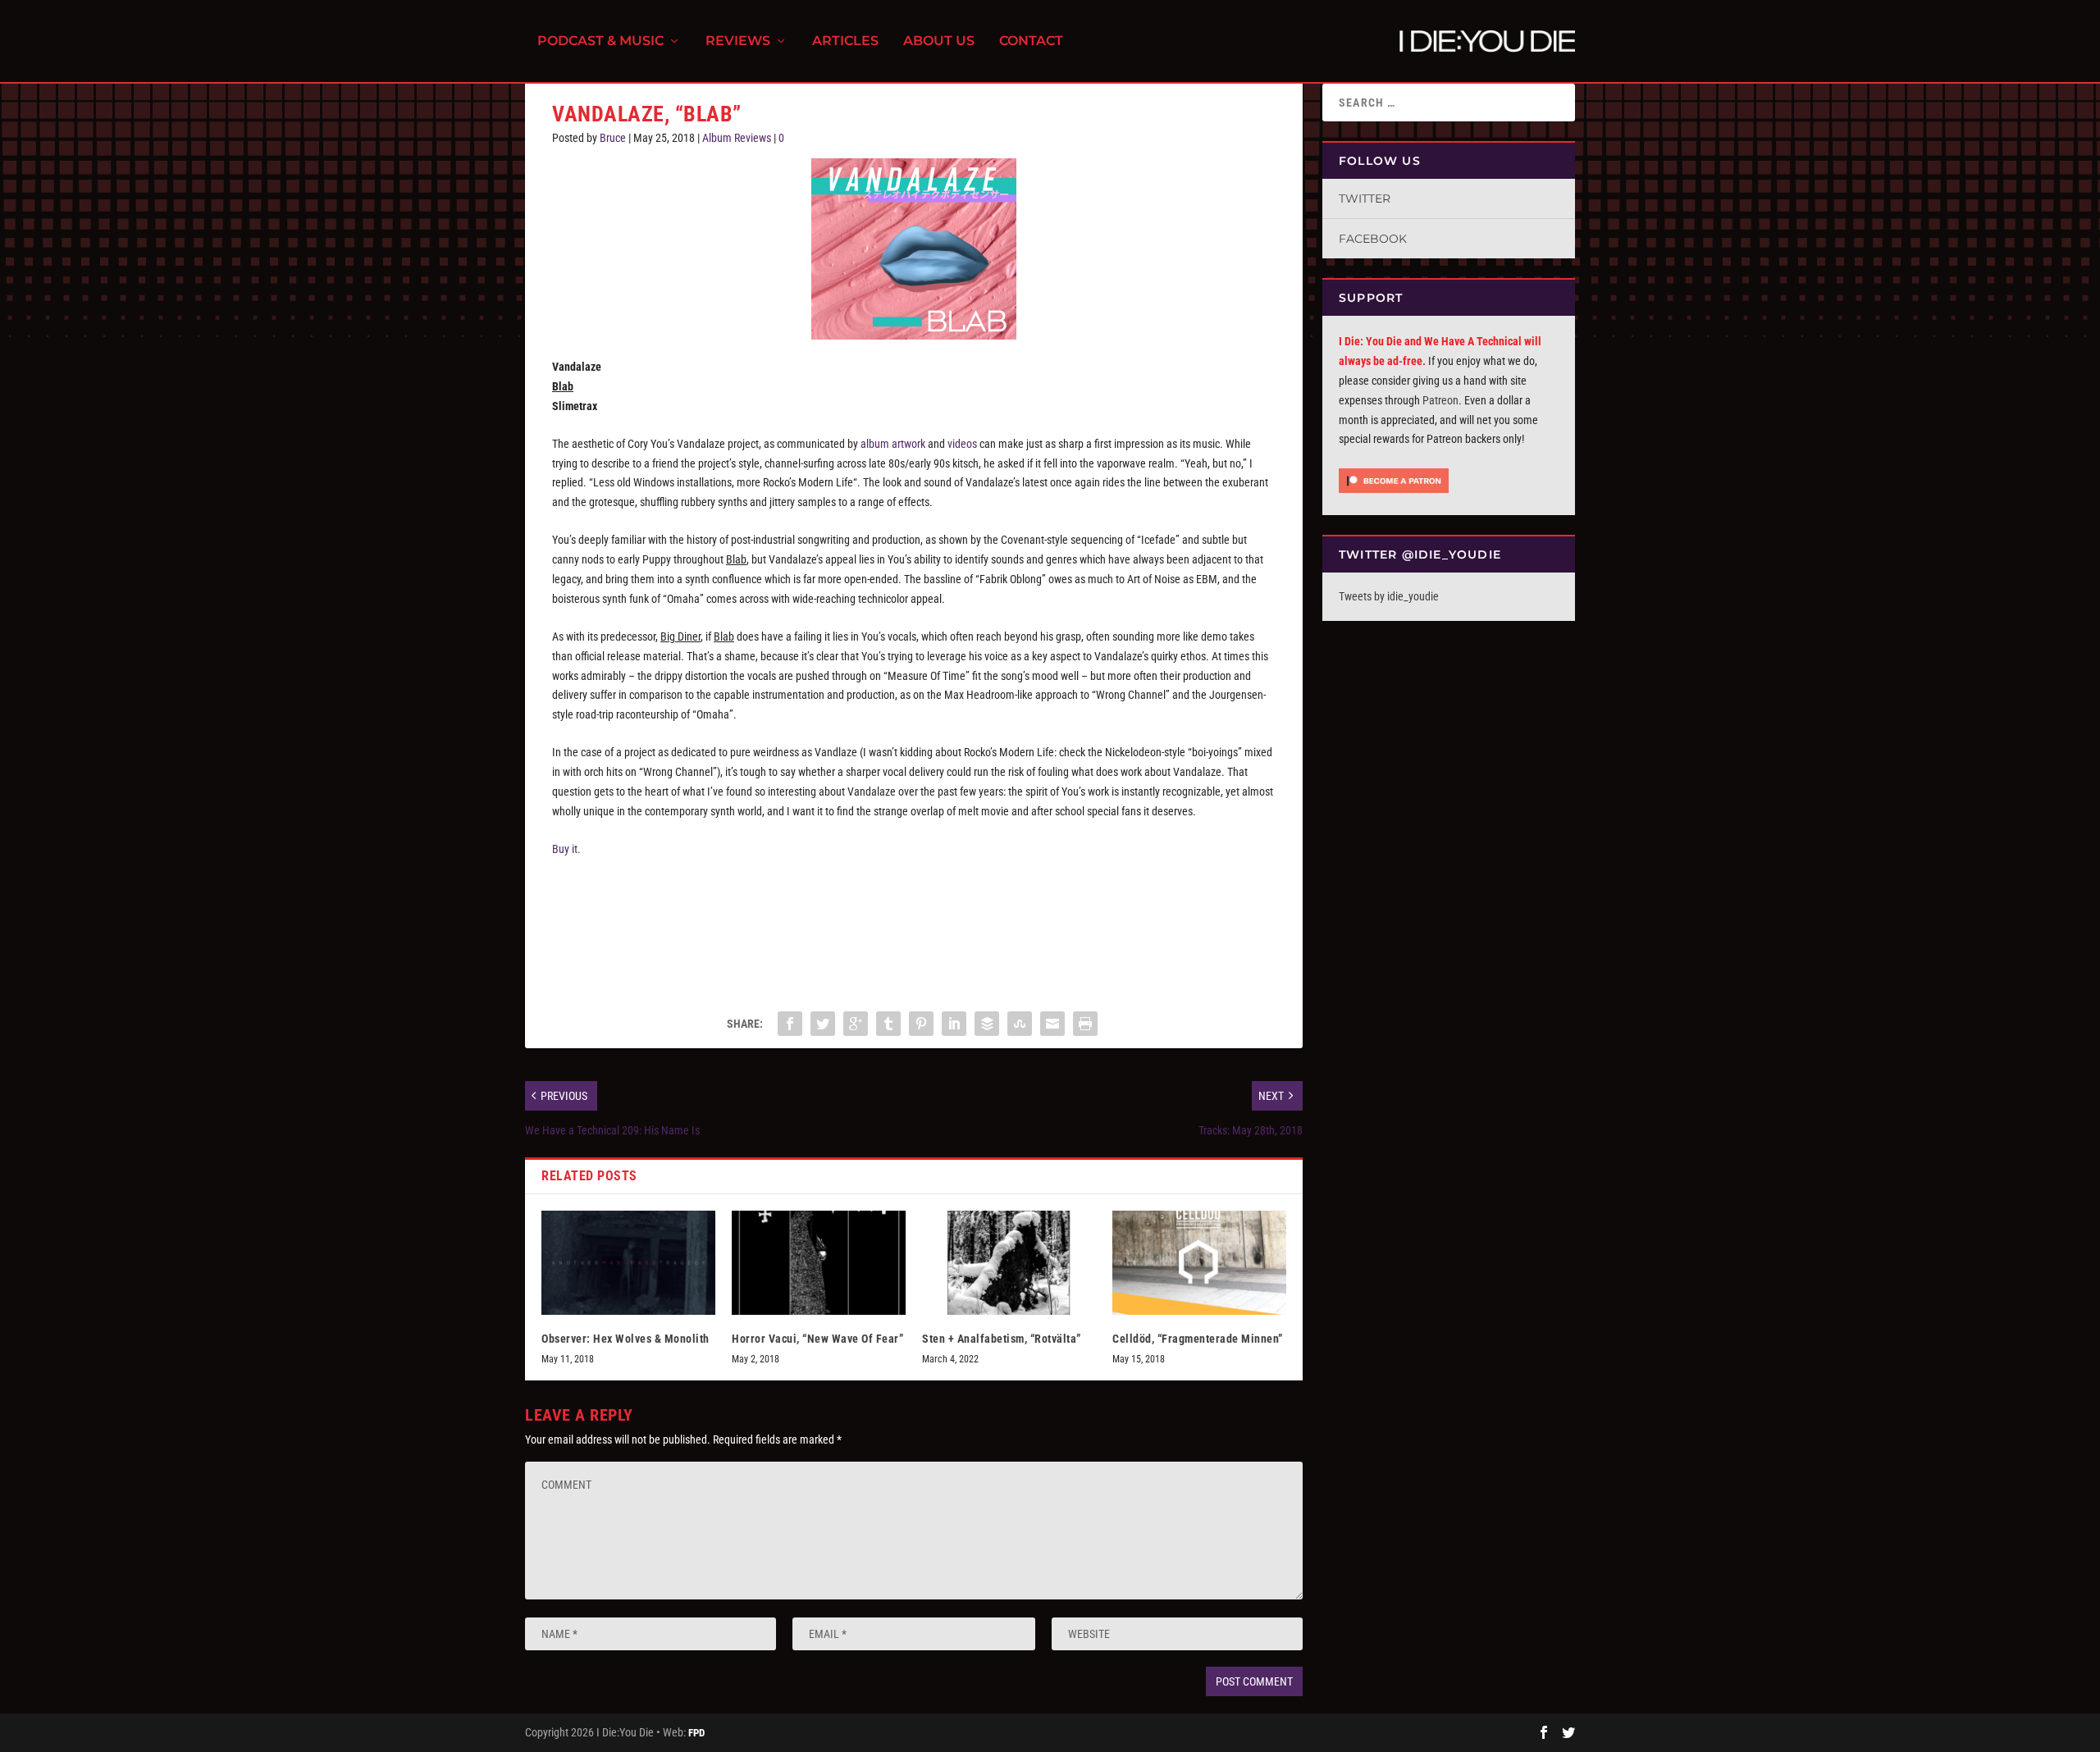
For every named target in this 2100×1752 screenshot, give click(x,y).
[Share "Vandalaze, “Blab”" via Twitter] (823, 1024)
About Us (939, 41)
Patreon (1440, 400)
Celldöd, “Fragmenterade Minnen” (1198, 1339)
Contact (1031, 41)
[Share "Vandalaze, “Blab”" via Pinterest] (921, 1024)
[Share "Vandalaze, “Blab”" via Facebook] (790, 1024)
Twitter (1365, 198)
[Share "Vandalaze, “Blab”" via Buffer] (987, 1024)
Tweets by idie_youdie (1389, 596)
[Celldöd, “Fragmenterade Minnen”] (1199, 1263)
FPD (696, 1733)
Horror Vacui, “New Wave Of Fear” (817, 1339)
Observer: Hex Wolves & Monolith (625, 1339)
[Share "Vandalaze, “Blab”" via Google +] (856, 1024)
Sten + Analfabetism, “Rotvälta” (1002, 1339)
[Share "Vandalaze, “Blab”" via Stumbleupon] (1020, 1024)
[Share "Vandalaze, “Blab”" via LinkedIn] (954, 1024)
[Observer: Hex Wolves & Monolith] (628, 1263)
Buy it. (566, 849)
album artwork (893, 444)
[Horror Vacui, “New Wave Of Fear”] (819, 1263)
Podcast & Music (600, 41)
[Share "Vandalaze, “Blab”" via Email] (1052, 1024)
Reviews (738, 41)
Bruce (613, 138)
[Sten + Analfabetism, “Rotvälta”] (1009, 1263)
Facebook (1373, 239)
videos (962, 444)
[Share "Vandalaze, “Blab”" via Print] (1085, 1024)
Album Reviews (737, 138)
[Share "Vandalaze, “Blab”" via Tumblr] (888, 1024)
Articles (845, 41)
